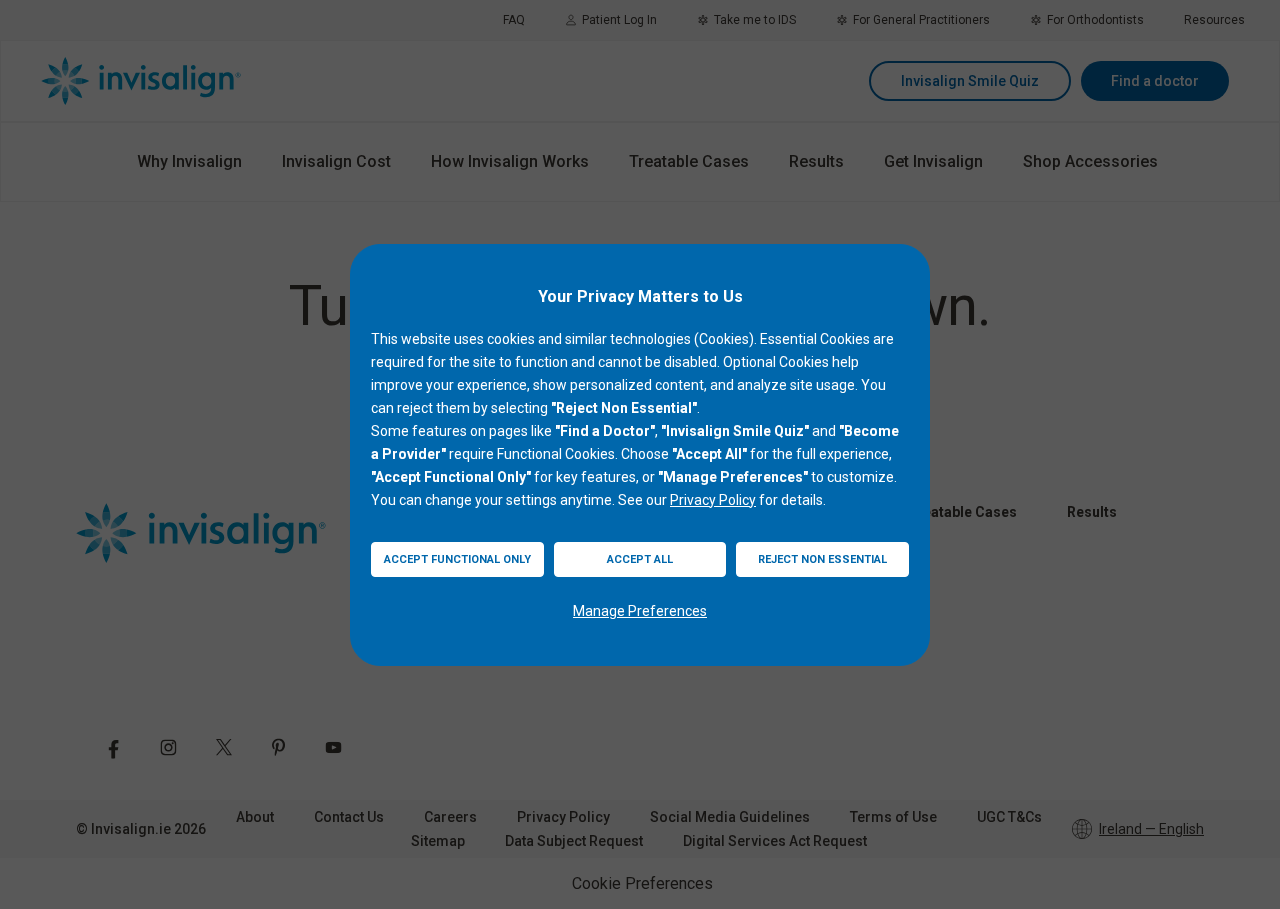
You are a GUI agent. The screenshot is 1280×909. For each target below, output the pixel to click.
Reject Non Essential (822, 559)
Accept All (640, 559)
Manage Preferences (640, 611)
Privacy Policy (713, 500)
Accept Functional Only (457, 559)
